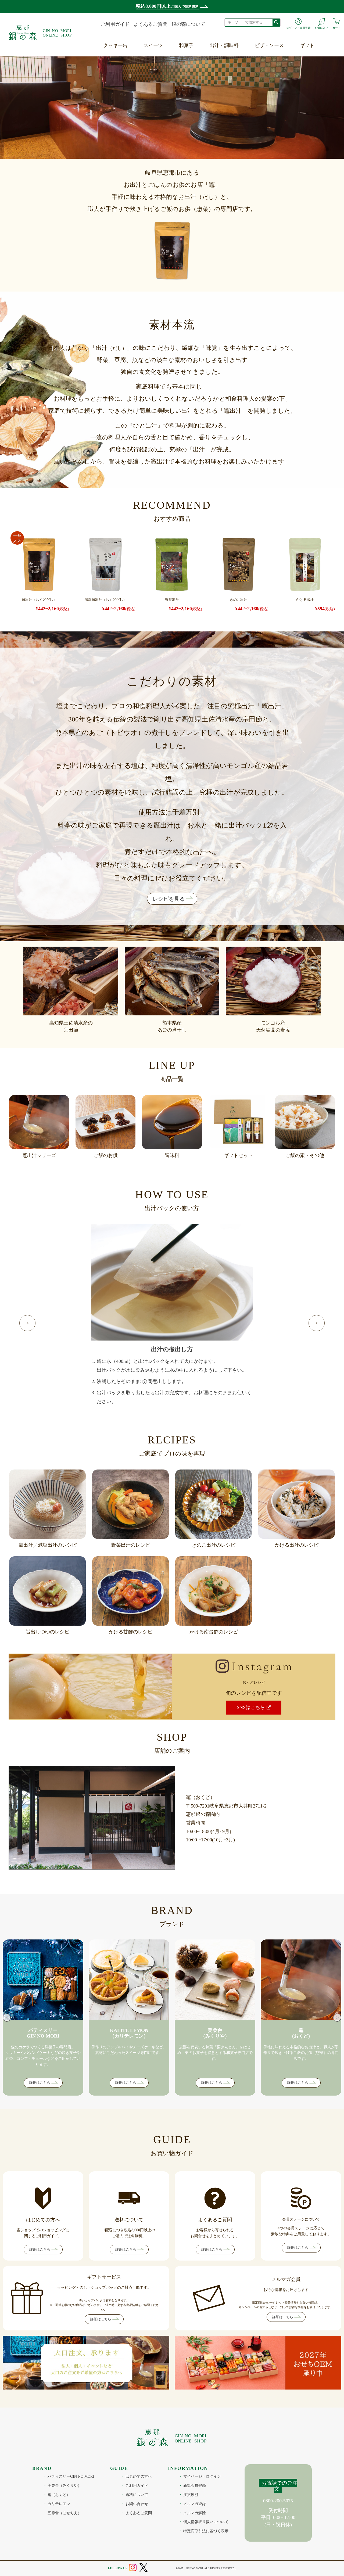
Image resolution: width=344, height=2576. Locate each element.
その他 (152, 106)
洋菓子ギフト (315, 56)
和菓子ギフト (315, 69)
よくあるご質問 (150, 24)
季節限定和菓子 (197, 56)
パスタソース (270, 69)
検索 (276, 22)
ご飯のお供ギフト (320, 93)
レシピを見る (169, 899)
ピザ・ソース (269, 45)
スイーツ (153, 45)
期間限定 (154, 93)
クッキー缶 (115, 45)
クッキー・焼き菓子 (166, 56)
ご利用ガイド (115, 24)
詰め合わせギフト (320, 106)
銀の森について (188, 24)
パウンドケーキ (161, 69)
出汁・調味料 (224, 45)
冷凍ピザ (265, 56)
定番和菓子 (192, 69)
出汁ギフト (313, 81)
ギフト (307, 45)
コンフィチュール (164, 81)
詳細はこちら (40, 2083)
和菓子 (186, 45)
